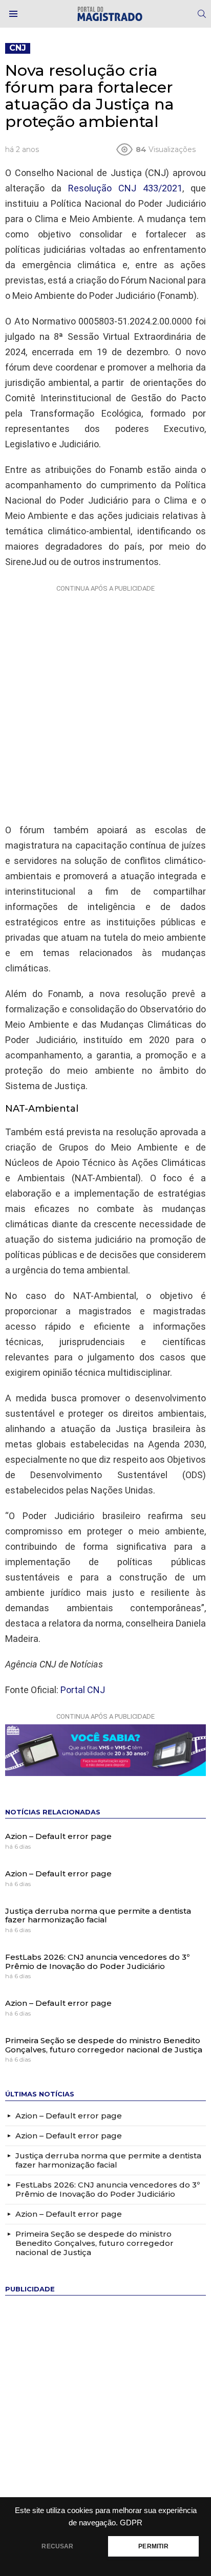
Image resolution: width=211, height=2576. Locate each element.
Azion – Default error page (58, 1836)
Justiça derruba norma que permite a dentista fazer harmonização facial (98, 1915)
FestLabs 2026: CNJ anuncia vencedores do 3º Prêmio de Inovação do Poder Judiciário (97, 1962)
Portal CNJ (83, 1690)
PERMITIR (153, 2546)
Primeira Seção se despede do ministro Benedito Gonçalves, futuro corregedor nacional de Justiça (104, 2045)
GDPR (131, 2523)
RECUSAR (57, 2546)
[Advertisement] (105, 702)
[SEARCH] (202, 14)
